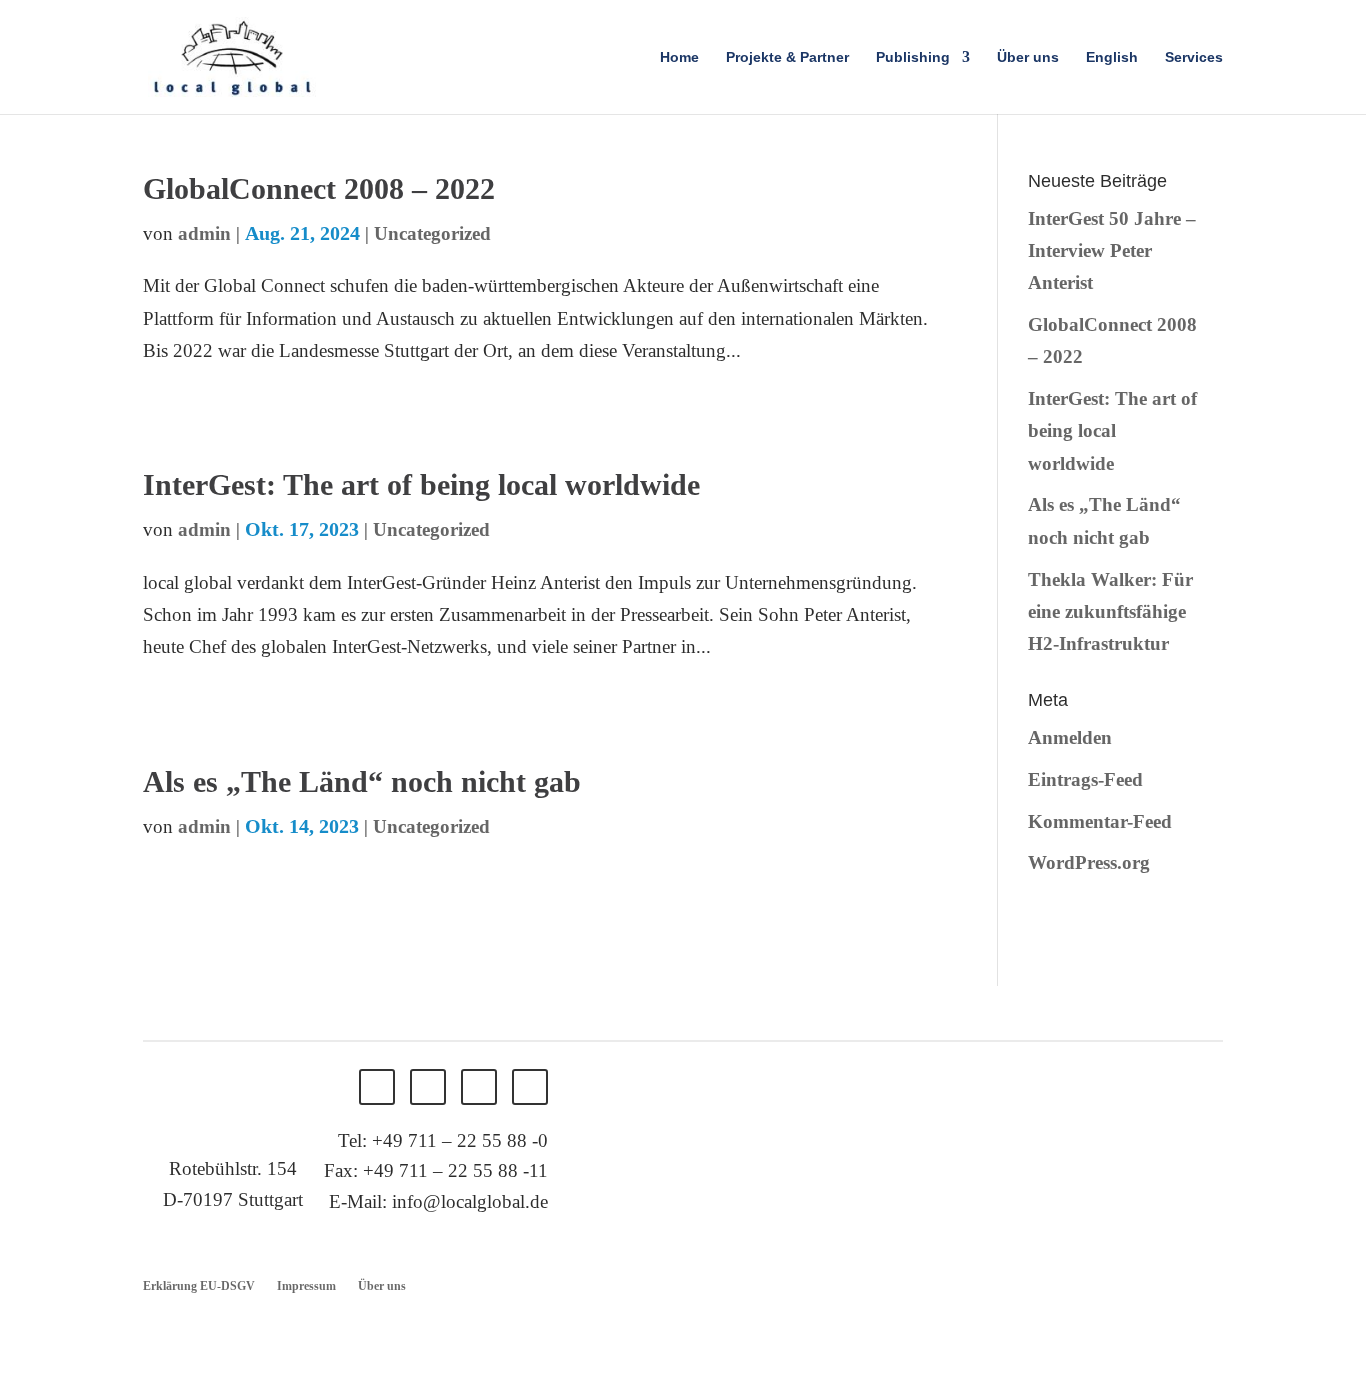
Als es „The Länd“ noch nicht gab (362, 781)
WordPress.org (1089, 862)
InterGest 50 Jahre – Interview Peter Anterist (1112, 251)
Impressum (306, 1286)
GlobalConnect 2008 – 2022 (319, 188)
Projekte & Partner (787, 57)
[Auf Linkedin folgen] (479, 1087)
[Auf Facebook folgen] (377, 1087)
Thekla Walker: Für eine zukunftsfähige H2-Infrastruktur (1110, 612)
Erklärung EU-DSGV (199, 1286)
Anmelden (1070, 737)
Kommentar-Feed (1100, 821)
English (1112, 57)
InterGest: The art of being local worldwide (421, 484)
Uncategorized (432, 233)
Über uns (1028, 57)
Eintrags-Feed (1085, 779)
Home (679, 57)
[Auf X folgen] (428, 1087)
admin (204, 233)
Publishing (913, 57)
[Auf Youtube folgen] (530, 1087)
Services (1194, 57)
